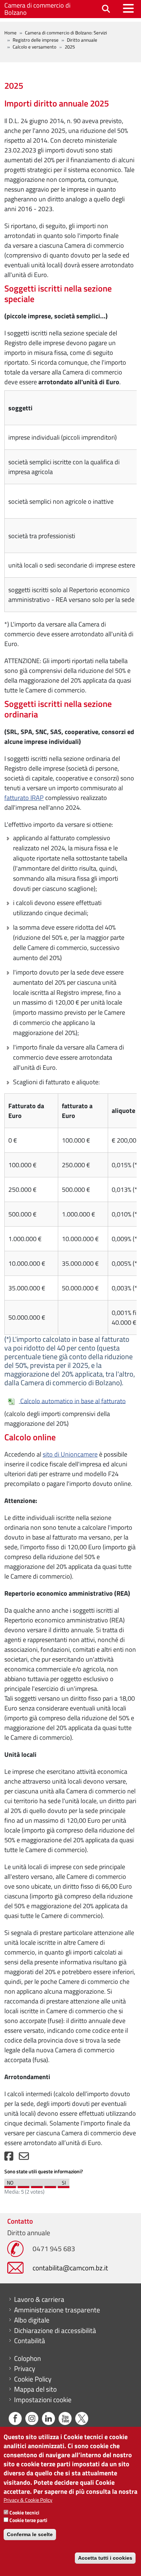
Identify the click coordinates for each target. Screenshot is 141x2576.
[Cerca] (106, 9)
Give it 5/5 (64, 2185)
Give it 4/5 (50, 2185)
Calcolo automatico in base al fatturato (72, 1401)
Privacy (25, 2368)
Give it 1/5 (10, 2185)
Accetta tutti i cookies (105, 2558)
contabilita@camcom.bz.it (70, 2268)
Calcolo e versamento (35, 47)
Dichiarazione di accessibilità (55, 2330)
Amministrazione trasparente (57, 2310)
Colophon (27, 2358)
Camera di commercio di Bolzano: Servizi (66, 33)
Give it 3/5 (37, 2185)
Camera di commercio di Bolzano (37, 9)
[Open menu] (128, 8)
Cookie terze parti (28, 2520)
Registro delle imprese (36, 40)
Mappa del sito (35, 2389)
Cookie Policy (33, 2379)
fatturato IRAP (24, 798)
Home (10, 33)
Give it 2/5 (23, 2185)
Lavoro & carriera (39, 2299)
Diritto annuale (82, 40)
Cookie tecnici (24, 2512)
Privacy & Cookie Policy (28, 2500)
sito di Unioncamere (70, 1454)
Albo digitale (32, 2320)
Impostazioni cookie (43, 2400)
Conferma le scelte (30, 2534)
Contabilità (30, 2341)
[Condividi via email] (24, 2158)
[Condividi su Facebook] (9, 2158)
